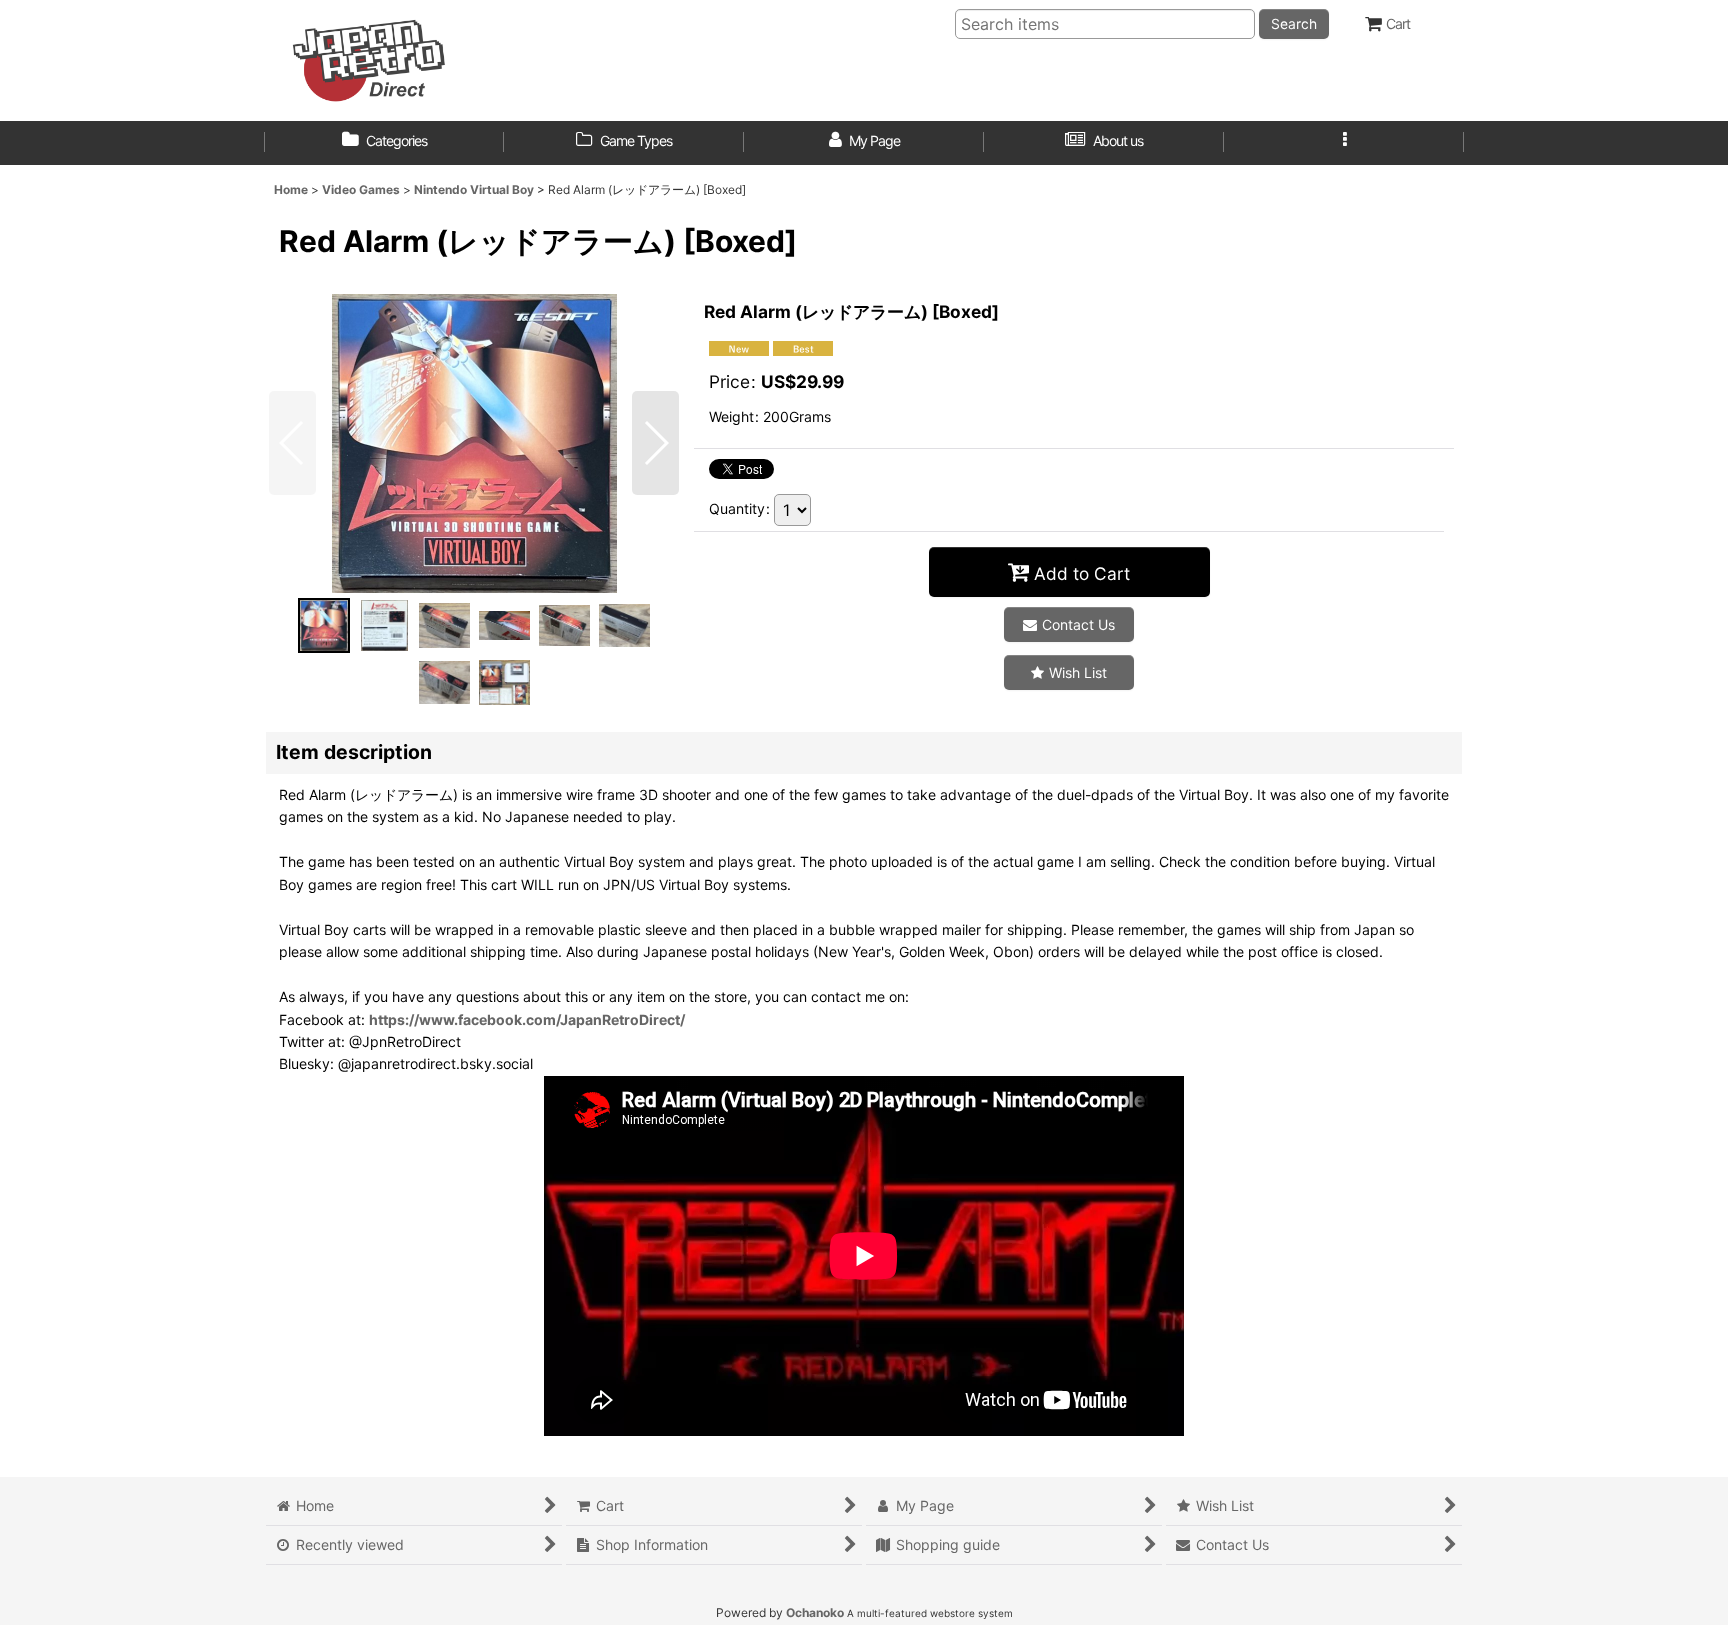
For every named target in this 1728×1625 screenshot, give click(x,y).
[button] (1344, 143)
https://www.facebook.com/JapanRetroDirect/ (527, 1019)
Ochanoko (815, 1612)
